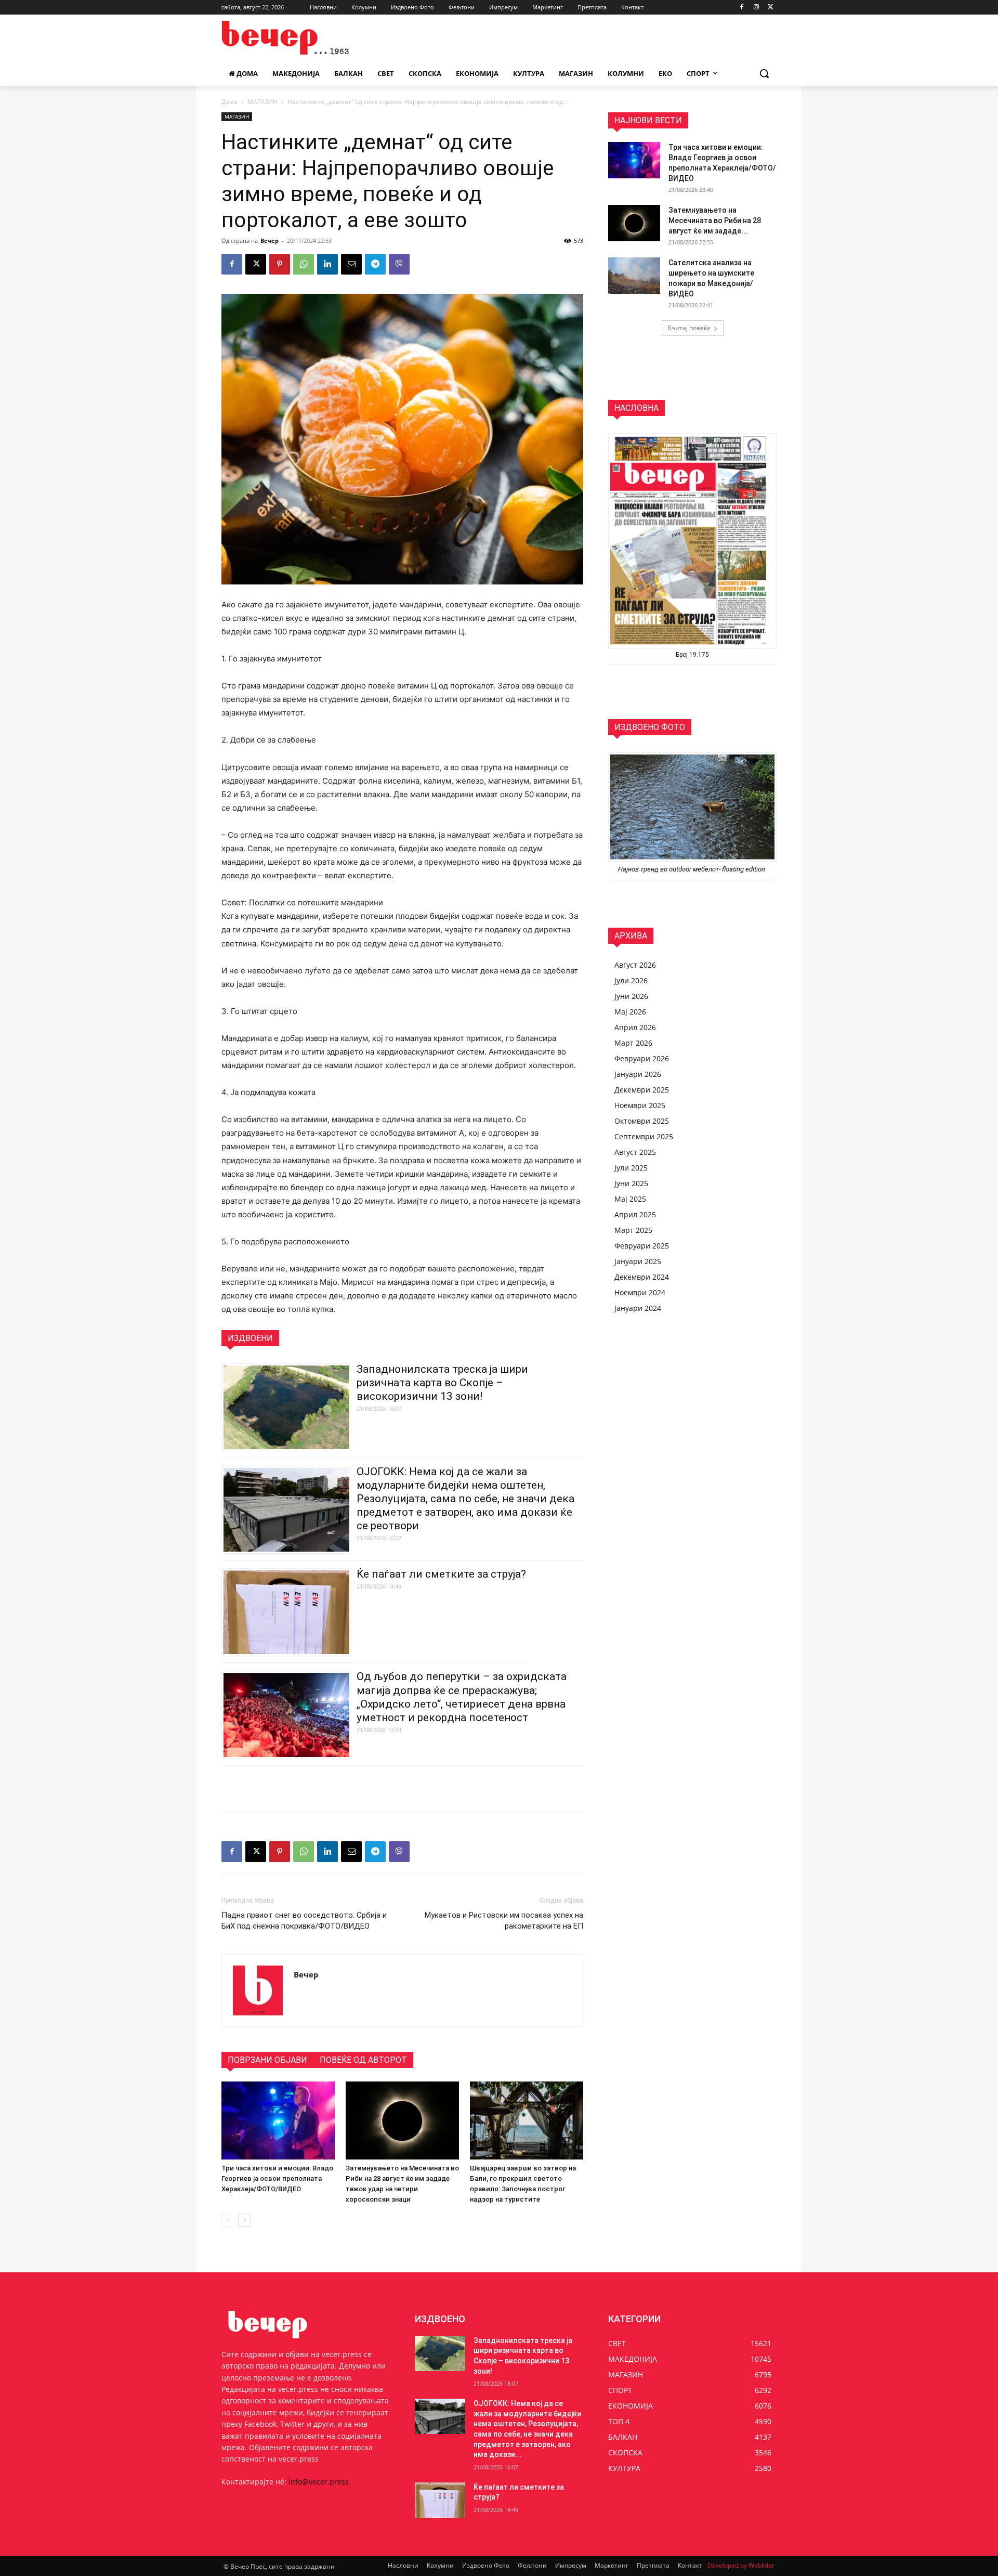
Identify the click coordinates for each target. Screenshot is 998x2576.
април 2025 (635, 1214)
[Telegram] (375, 264)
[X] (771, 8)
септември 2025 (644, 1136)
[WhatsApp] (304, 264)
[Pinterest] (280, 264)
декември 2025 (642, 1090)
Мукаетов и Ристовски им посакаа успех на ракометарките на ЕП (504, 1921)
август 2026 (635, 965)
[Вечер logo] (305, 38)
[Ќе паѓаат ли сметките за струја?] (440, 2500)
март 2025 (633, 1230)
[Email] (351, 264)
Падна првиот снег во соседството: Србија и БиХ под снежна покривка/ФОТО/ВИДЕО (304, 1921)
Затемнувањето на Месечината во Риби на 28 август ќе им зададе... (715, 220)
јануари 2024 (638, 1308)
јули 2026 (631, 980)
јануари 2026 (638, 1074)
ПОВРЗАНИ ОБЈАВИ (267, 2060)
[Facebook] (742, 8)
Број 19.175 (692, 655)
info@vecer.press (319, 2482)
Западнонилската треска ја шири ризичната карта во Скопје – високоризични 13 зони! (442, 1383)
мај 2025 (630, 1199)
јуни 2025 (631, 1183)
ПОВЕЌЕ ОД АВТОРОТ (363, 2060)
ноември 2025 (640, 1105)
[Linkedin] (327, 264)
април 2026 (635, 1027)
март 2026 (633, 1043)
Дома (229, 102)
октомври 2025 (642, 1121)
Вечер (270, 240)
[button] (764, 73)
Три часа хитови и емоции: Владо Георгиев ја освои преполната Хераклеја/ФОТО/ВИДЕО (277, 2178)
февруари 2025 (642, 1246)
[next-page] (245, 2220)
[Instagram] (756, 8)
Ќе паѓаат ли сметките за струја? (441, 1574)
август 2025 (635, 1152)
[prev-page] (228, 2220)
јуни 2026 (631, 996)
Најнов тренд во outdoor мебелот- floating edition (692, 869)
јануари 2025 (638, 1261)
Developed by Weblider (741, 2565)
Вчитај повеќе (689, 328)
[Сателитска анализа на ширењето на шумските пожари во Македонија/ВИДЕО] (634, 276)
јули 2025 (631, 1168)
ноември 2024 (640, 1292)
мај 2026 (630, 1012)
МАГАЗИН (262, 102)
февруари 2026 (642, 1058)
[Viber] (399, 264)
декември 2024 (642, 1277)
